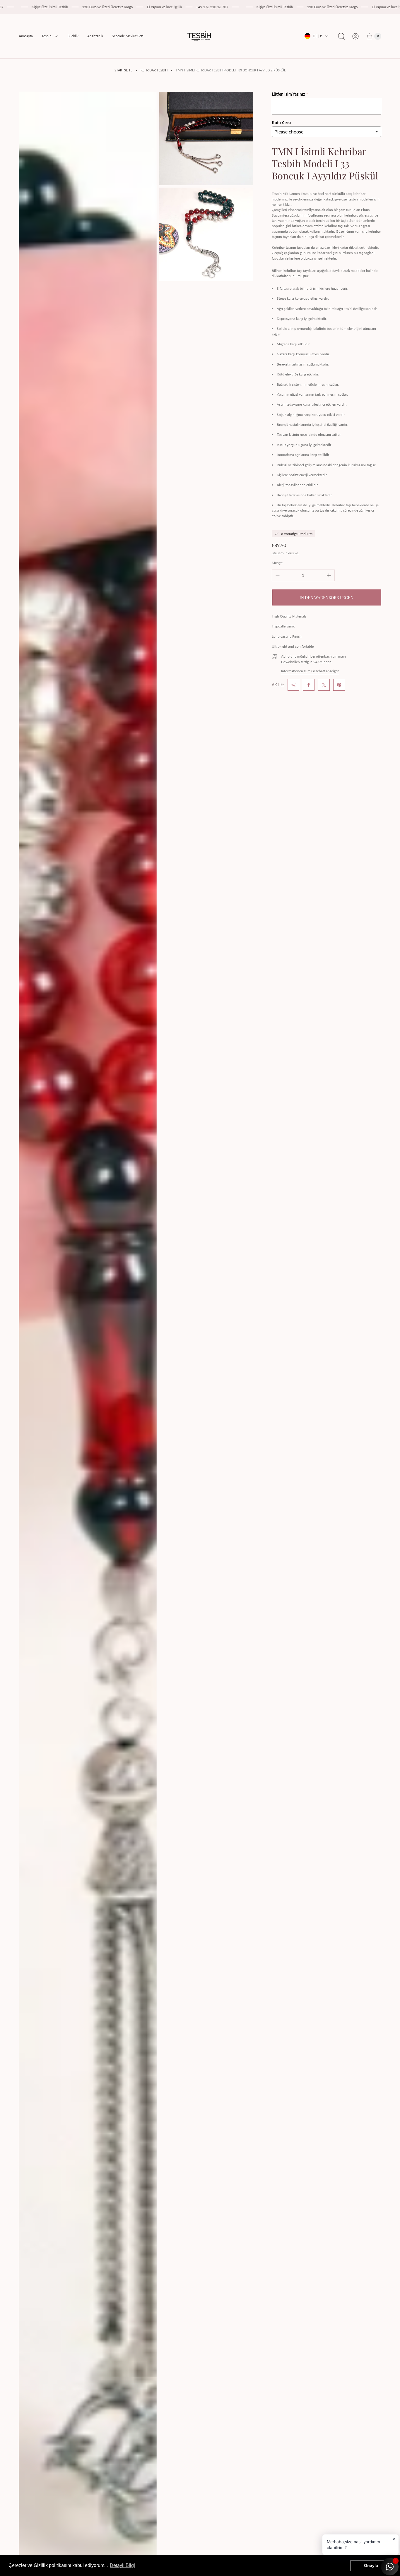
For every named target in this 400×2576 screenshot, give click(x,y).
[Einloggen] (355, 36)
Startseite (123, 70)
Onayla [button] (371, 2565)
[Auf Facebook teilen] (309, 685)
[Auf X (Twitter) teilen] (324, 685)
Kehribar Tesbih (154, 70)
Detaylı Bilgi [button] (122, 2565)
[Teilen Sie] (293, 685)
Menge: (277, 563)
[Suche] (341, 36)
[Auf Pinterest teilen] (339, 685)
